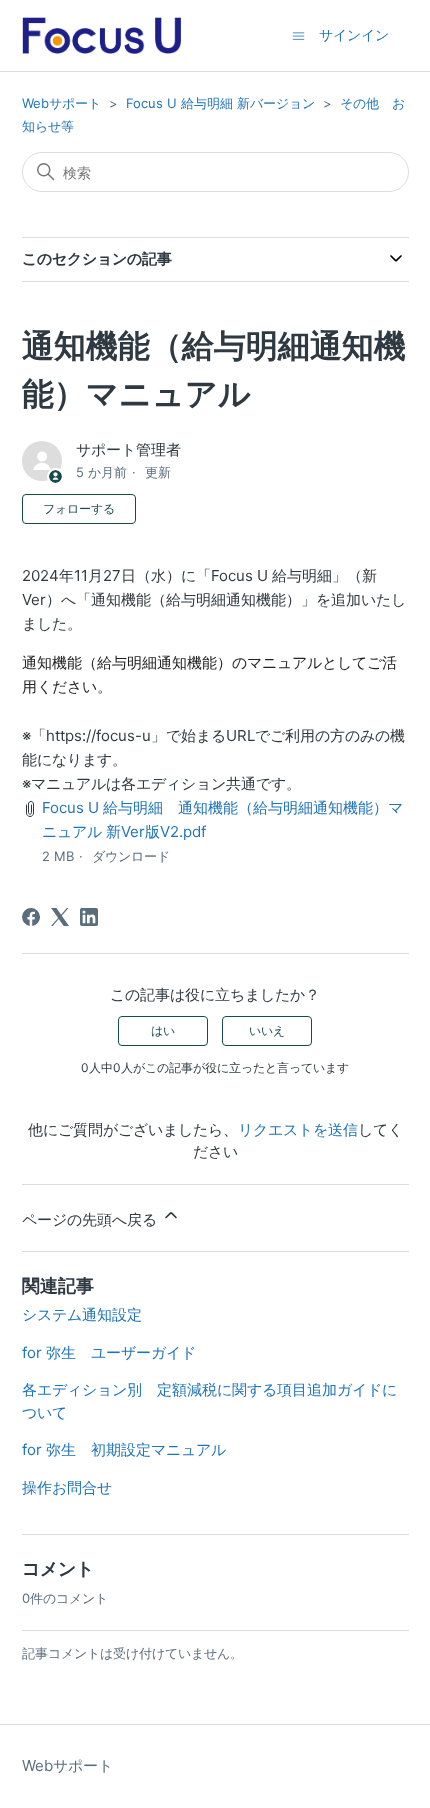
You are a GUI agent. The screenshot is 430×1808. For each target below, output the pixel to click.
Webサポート (61, 103)
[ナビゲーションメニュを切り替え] (298, 34)
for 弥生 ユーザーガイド (109, 1352)
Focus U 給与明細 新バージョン (220, 103)
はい (163, 1030)
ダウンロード (131, 856)
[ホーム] (101, 35)
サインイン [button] (354, 34)
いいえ (267, 1030)
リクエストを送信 (298, 1129)
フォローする (79, 508)
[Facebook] (31, 917)
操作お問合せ (67, 1487)
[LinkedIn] (89, 917)
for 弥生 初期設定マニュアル (124, 1449)
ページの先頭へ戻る (91, 1219)
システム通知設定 (82, 1314)
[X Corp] (60, 917)
